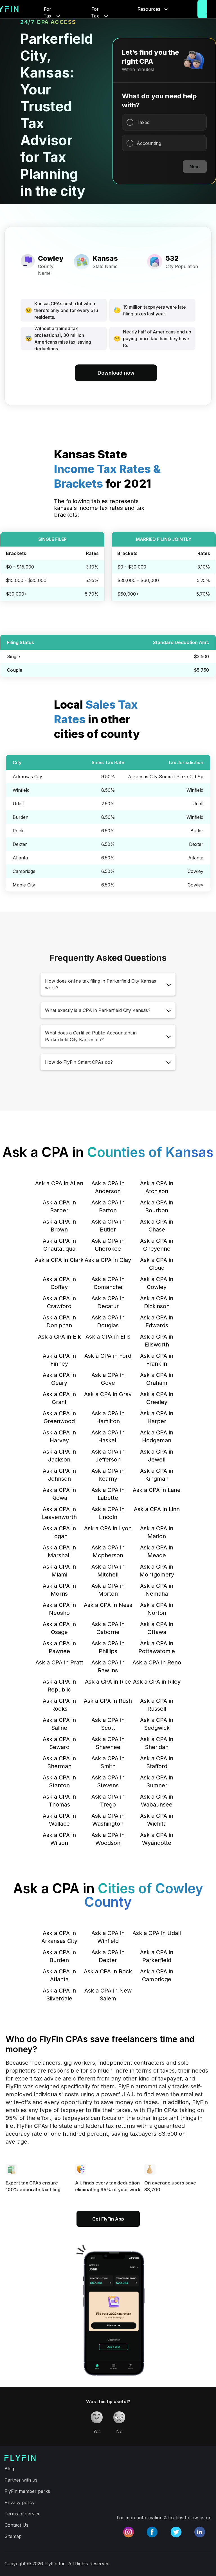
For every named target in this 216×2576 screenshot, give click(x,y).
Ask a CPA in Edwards (157, 1321)
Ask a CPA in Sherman (59, 1762)
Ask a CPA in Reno (157, 1662)
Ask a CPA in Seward (59, 1743)
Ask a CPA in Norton (157, 1609)
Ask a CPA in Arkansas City (59, 1937)
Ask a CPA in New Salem (108, 1995)
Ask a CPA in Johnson (59, 1475)
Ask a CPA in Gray (108, 1394)
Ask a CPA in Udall (157, 1933)
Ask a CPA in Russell (157, 1705)
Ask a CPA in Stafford (157, 1762)
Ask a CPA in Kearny (108, 1475)
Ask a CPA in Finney (59, 1360)
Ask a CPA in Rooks (59, 1705)
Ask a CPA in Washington (108, 1820)
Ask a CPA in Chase (157, 1226)
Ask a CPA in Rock (108, 1971)
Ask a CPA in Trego (108, 1801)
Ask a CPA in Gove (108, 1379)
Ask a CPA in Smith (108, 1762)
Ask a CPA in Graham (157, 1379)
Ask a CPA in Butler (108, 1226)
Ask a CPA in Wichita (157, 1820)
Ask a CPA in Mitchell (108, 1571)
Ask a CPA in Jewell (157, 1456)
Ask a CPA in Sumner (157, 1781)
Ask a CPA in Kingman (157, 1475)
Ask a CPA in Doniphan (59, 1321)
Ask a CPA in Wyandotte (157, 1839)
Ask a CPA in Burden (59, 1956)
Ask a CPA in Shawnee (108, 1743)
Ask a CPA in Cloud (157, 1264)
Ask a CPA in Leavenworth (59, 1513)
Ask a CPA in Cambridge (157, 1975)
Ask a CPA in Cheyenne (157, 1245)
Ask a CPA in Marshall (59, 1551)
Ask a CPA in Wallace (59, 1820)
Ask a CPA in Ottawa (157, 1628)
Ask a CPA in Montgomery (157, 1571)
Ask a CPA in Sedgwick (157, 1724)
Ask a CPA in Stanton (59, 1781)
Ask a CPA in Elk (59, 1337)
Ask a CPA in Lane (157, 1490)
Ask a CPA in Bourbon (157, 1206)
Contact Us (16, 2525)
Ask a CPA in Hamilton (108, 1417)
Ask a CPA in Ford (108, 1356)
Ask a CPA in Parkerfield (157, 1956)
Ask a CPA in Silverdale (59, 1995)
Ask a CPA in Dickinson (157, 1302)
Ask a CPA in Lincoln (108, 1513)
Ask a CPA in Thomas (59, 1801)
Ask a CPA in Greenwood (59, 1417)
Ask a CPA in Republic (59, 1686)
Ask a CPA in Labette (108, 1494)
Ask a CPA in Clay (108, 1260)
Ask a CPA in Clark (59, 1260)
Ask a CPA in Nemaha (157, 1590)
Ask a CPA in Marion (157, 1532)
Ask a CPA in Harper (157, 1417)
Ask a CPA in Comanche (108, 1283)
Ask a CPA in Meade (157, 1551)
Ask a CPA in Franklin (157, 1360)
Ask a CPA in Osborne (108, 1628)
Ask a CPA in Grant (59, 1398)
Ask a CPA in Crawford (59, 1302)
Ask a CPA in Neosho (59, 1609)
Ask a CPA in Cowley (157, 1283)
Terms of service (22, 2514)
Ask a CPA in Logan (59, 1532)
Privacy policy (20, 2502)
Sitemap (13, 2536)
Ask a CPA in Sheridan (157, 1743)
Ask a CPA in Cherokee (108, 1245)
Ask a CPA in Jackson (59, 1456)
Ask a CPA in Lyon (108, 1528)
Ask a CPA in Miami (59, 1571)
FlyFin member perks (27, 2491)
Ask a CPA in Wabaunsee (157, 1801)
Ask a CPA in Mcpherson (108, 1551)
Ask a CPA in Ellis (108, 1337)
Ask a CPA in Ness (108, 1605)
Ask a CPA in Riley (157, 1682)
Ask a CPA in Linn (157, 1509)
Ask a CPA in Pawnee (59, 1647)
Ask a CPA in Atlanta (59, 1975)
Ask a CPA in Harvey (59, 1436)
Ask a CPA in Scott (108, 1724)
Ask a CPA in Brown (59, 1226)
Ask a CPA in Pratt (59, 1662)
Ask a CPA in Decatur (108, 1302)
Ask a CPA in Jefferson (108, 1456)
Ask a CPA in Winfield (108, 1937)
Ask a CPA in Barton (108, 1206)
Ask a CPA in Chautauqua (59, 1245)
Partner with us (21, 2480)
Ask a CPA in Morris (59, 1590)
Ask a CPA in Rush (108, 1701)
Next (195, 167)
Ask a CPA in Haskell (108, 1436)
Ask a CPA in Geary (59, 1379)
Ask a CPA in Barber (59, 1206)
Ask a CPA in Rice (108, 1682)
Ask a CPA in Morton (108, 1590)
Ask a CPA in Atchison (157, 1187)
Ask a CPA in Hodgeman (157, 1436)
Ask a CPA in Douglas (108, 1321)
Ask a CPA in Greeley (157, 1398)
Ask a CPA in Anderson (108, 1187)
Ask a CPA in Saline (59, 1724)
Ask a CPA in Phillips (108, 1647)
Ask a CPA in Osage (59, 1628)
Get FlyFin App (108, 2219)
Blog (9, 2469)
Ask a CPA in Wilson (59, 1839)
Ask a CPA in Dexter (108, 1956)
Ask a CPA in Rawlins (108, 1666)
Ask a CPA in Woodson (108, 1839)
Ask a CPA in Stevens (108, 1781)
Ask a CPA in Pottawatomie (157, 1647)
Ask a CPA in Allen (59, 1183)
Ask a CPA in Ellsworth (157, 1341)
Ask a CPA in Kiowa (59, 1494)
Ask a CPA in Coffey (59, 1283)
